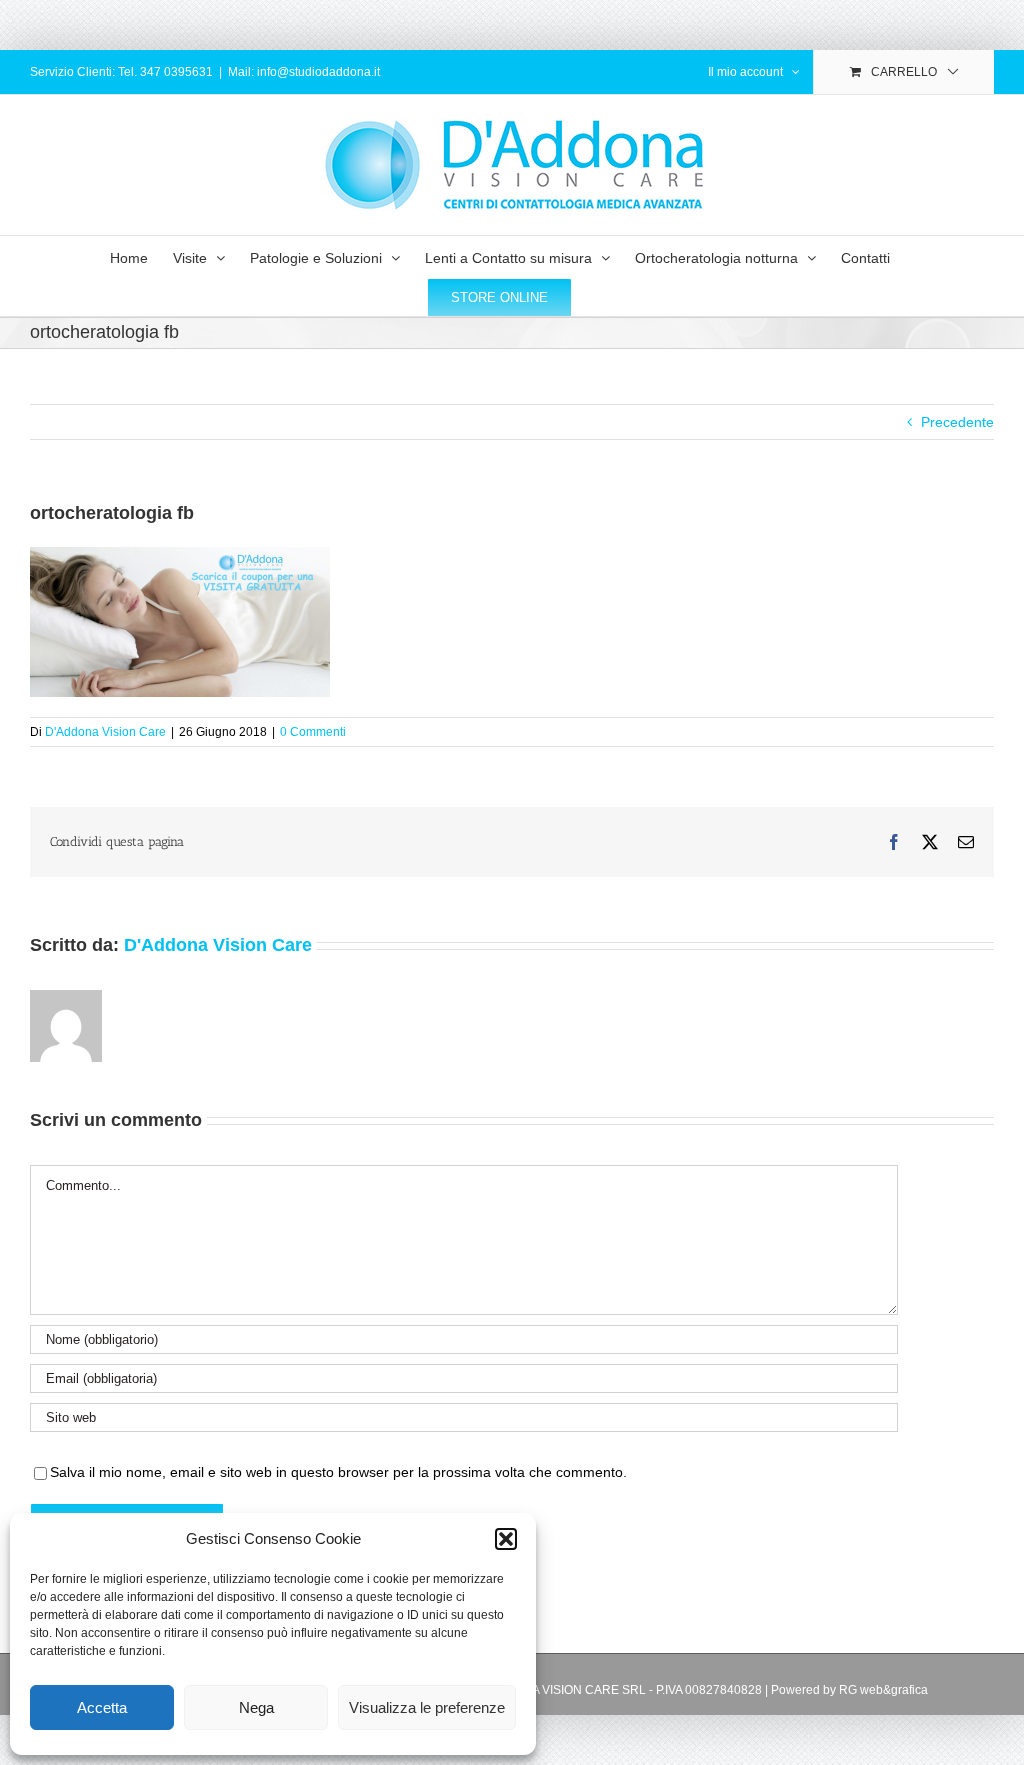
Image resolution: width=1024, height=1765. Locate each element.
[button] (506, 1539)
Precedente (957, 422)
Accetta (102, 1707)
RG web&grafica (883, 1690)
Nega (256, 1707)
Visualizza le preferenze (427, 1707)
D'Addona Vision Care (105, 732)
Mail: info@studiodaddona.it (304, 72)
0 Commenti (313, 732)
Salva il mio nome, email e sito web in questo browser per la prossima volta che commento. (338, 1472)
